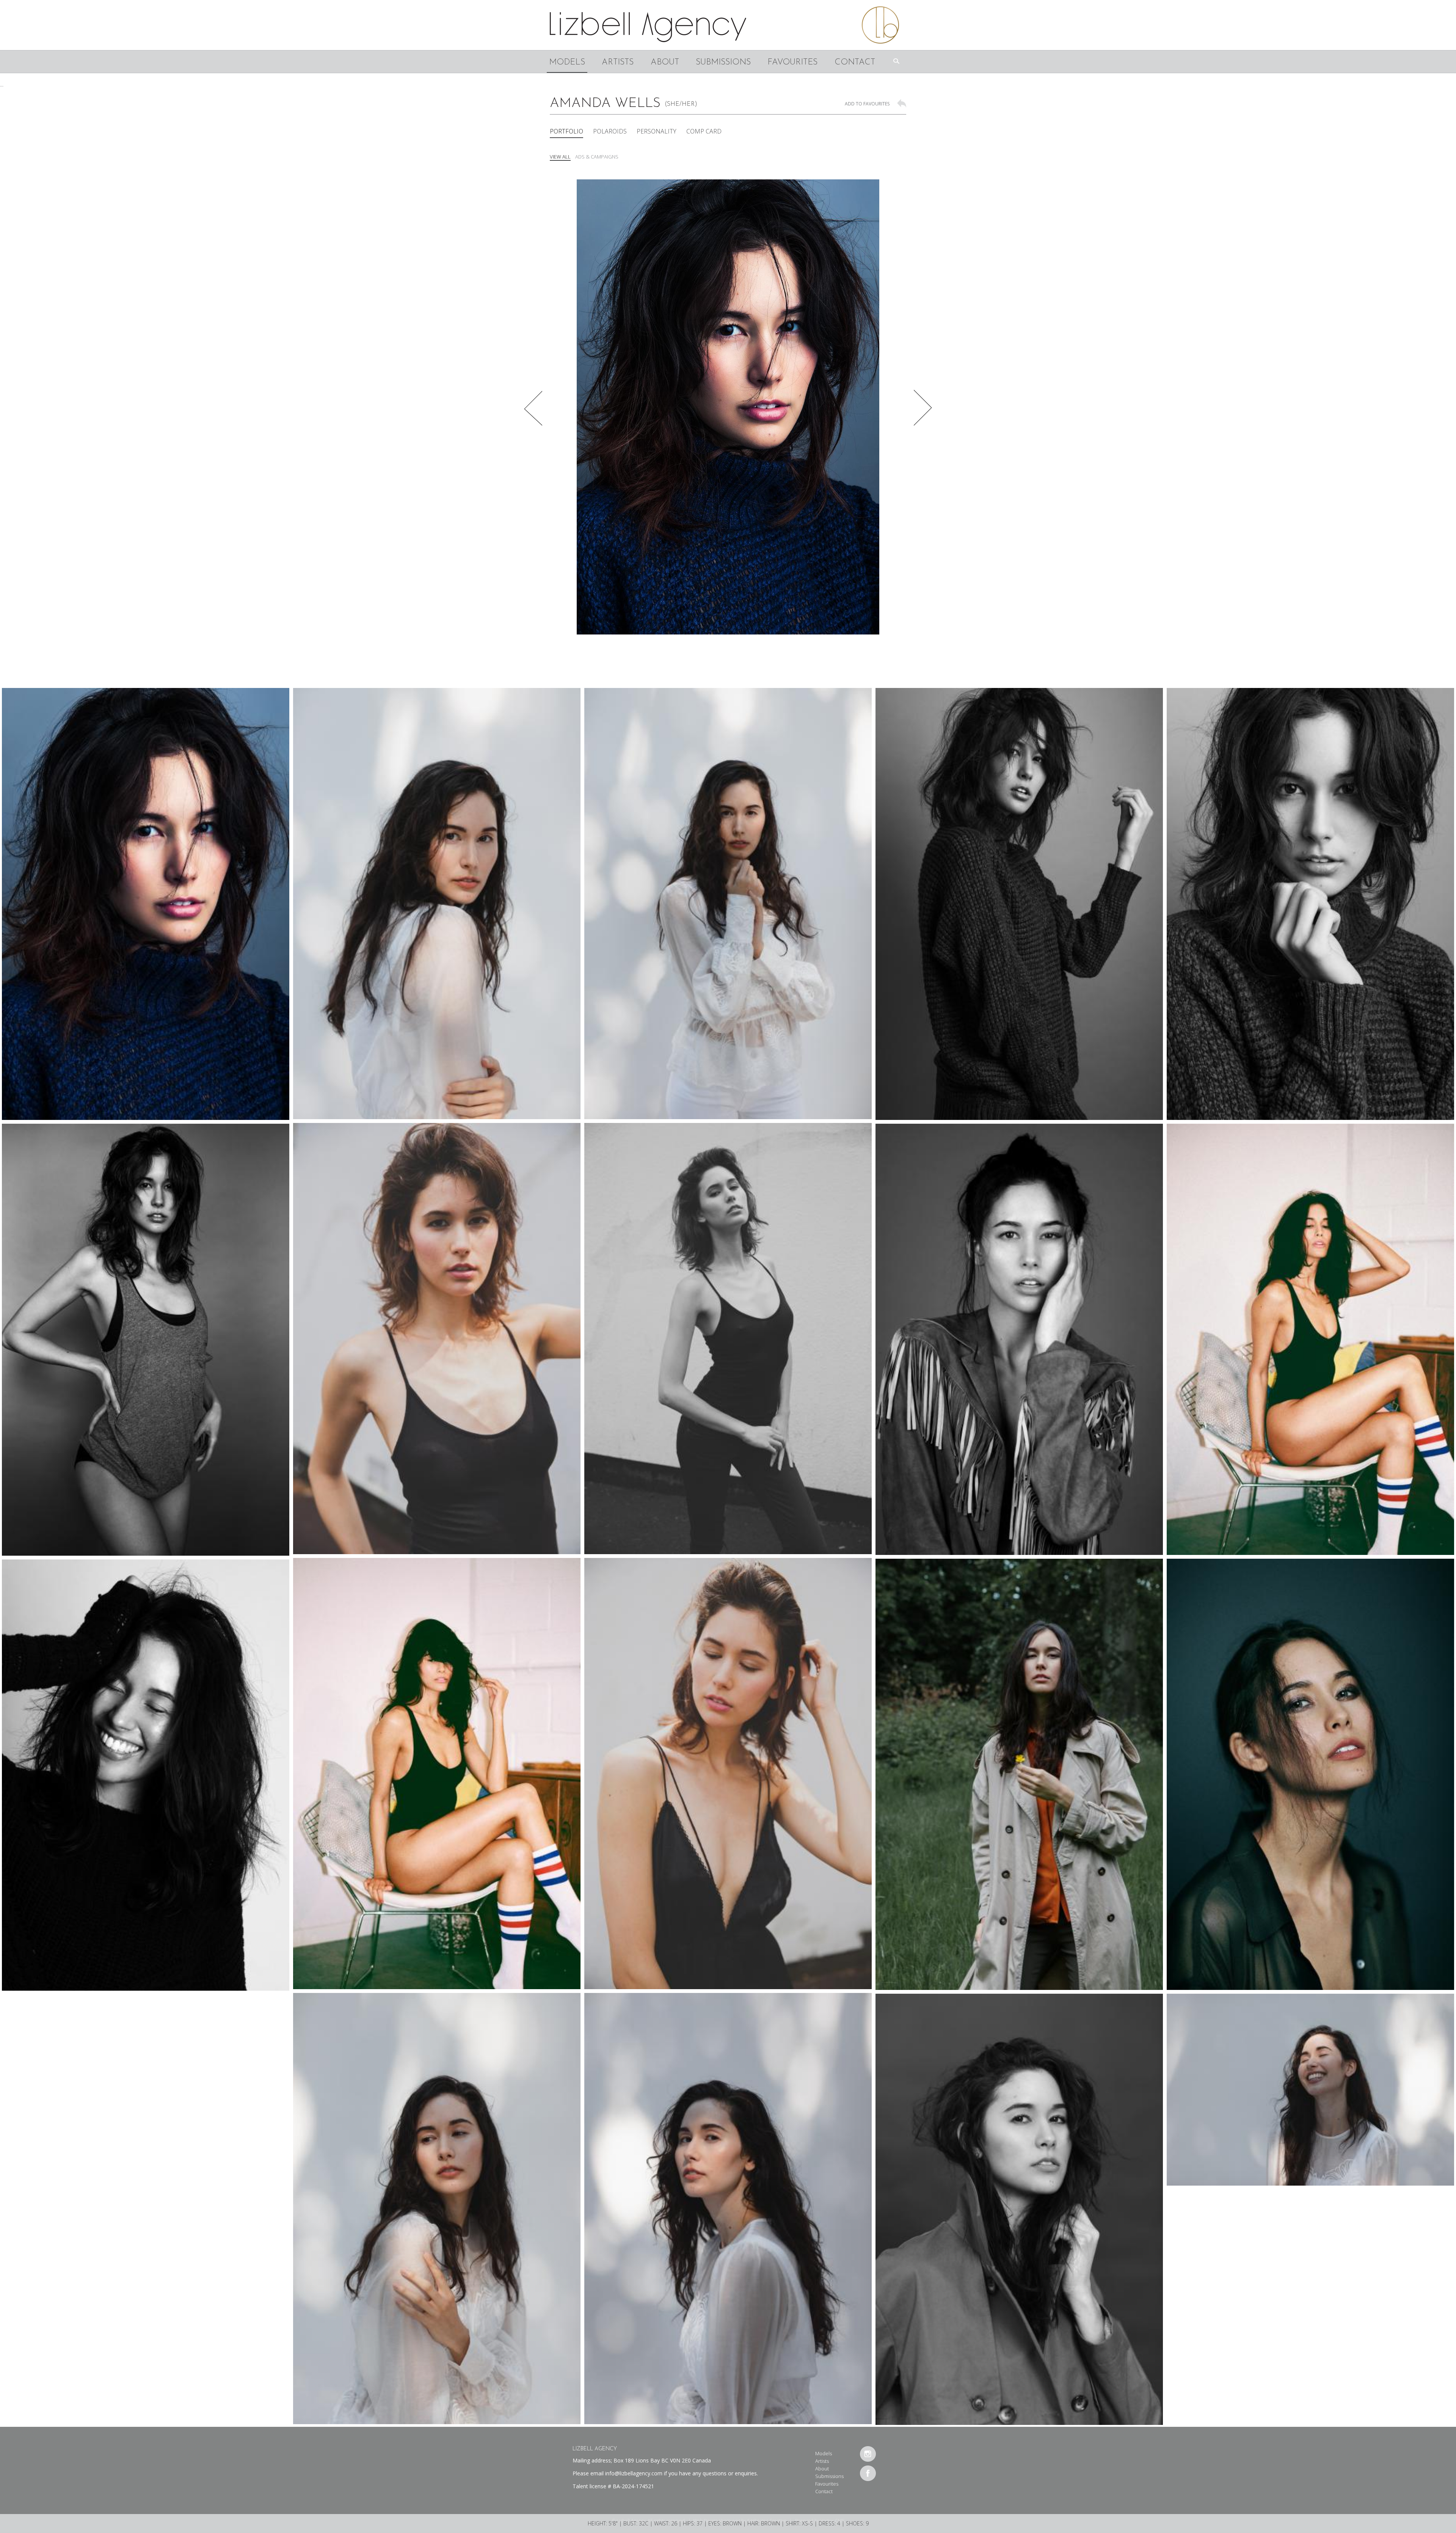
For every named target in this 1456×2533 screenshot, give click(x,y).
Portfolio (566, 131)
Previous (533, 408)
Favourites (792, 62)
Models (567, 62)
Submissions (723, 62)
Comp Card (704, 131)
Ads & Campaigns (597, 157)
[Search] (899, 61)
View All (560, 157)
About (665, 62)
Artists (618, 62)
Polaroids (610, 131)
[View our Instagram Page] (868, 2454)
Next (923, 408)
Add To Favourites (867, 104)
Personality (657, 131)
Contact (855, 62)
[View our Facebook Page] (868, 2473)
